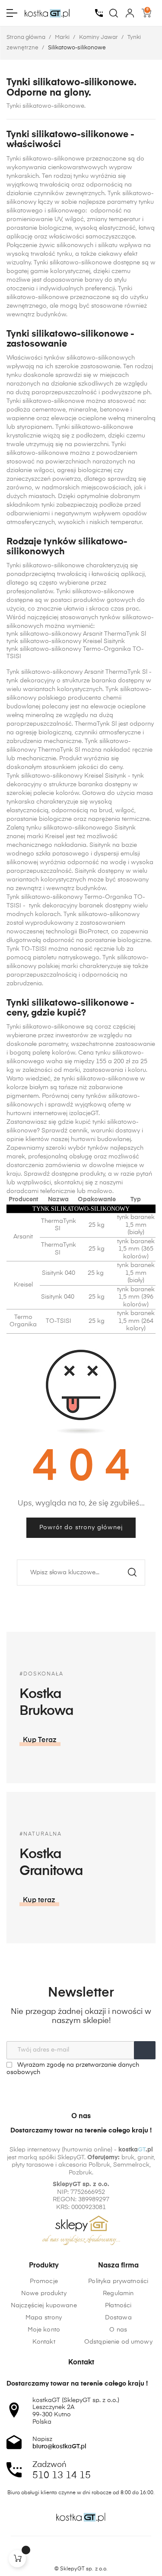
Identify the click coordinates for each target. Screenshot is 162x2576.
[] (17, 2559)
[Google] (98, 2554)
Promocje (44, 2281)
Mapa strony (44, 2318)
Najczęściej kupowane (44, 2306)
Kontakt (44, 2342)
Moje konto (44, 2330)
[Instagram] (81, 2554)
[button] (40, 1740)
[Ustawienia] (130, 13)
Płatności (118, 2306)
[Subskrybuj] (145, 2050)
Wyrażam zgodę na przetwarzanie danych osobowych (73, 2069)
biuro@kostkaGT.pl (59, 2447)
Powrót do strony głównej (81, 1528)
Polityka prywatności (118, 2281)
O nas (118, 2330)
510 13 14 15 (62, 2476)
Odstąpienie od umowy (118, 2342)
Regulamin (118, 2293)
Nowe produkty (44, 2293)
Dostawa (118, 2318)
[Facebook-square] (65, 2554)
